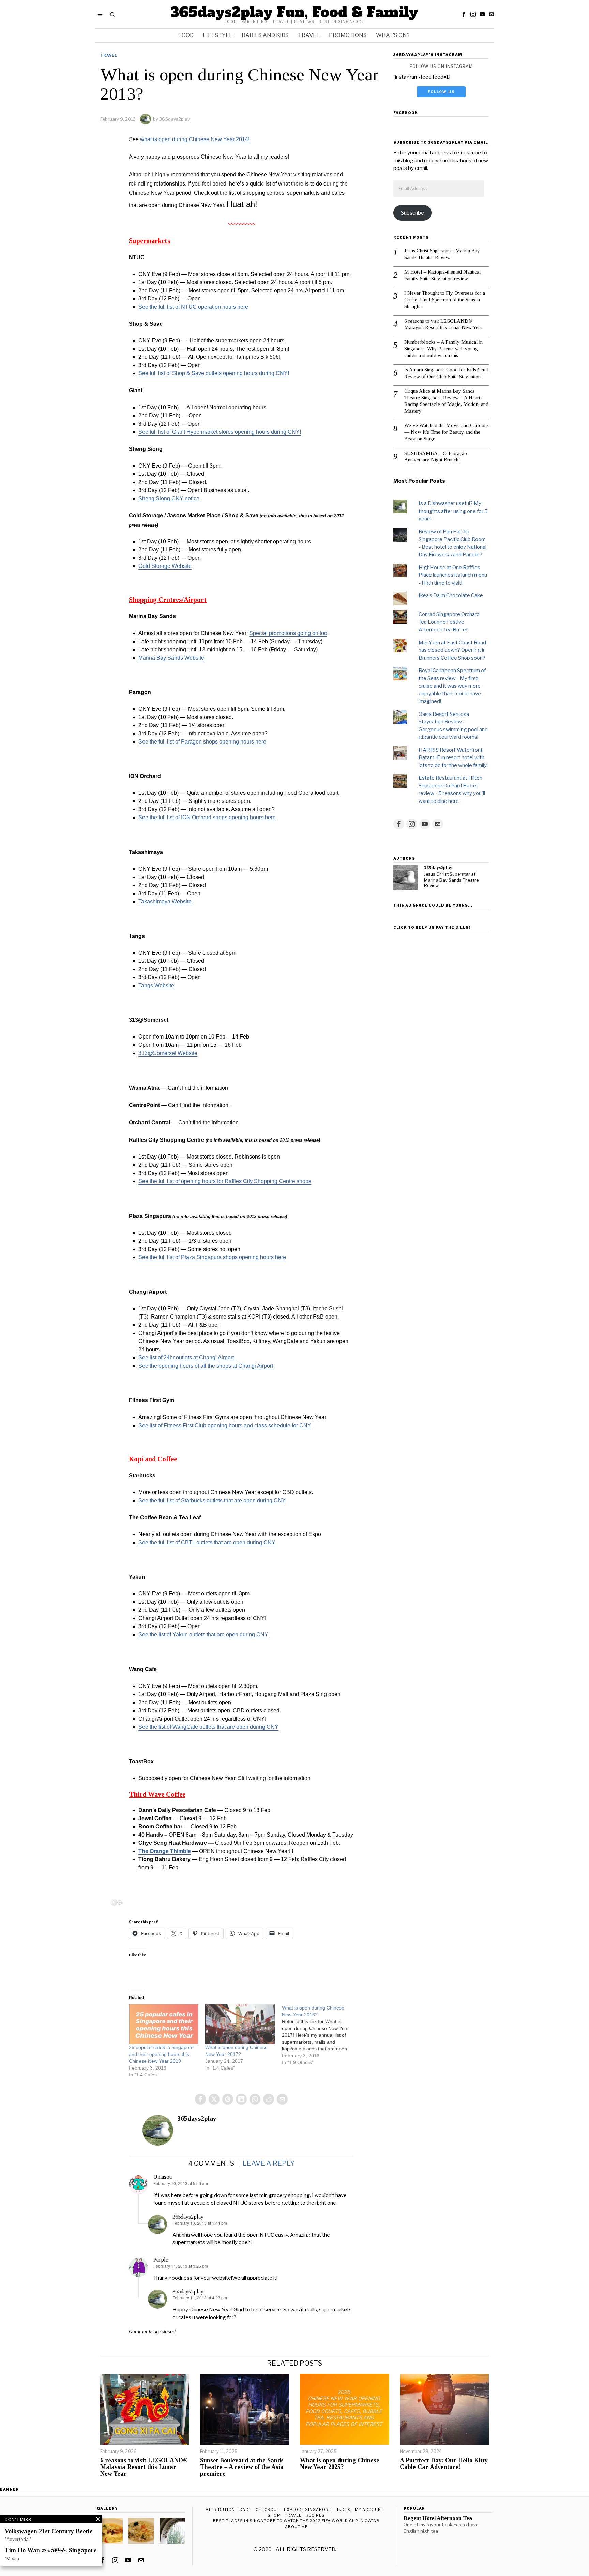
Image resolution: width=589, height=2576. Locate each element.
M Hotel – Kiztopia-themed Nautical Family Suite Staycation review (443, 275)
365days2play (175, 119)
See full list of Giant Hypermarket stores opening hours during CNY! (220, 432)
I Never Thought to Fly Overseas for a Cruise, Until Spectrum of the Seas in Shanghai (445, 300)
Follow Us (441, 92)
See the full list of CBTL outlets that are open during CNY (207, 1542)
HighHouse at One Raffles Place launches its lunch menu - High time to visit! (453, 575)
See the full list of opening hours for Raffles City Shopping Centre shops (225, 1181)
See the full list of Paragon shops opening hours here (202, 742)
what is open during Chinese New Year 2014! (195, 139)
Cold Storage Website (165, 566)
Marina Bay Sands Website (171, 658)
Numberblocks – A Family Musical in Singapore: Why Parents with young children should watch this (443, 349)
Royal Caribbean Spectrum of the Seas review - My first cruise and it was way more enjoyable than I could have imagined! (452, 686)
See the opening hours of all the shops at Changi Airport (206, 1366)
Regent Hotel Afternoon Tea (438, 2518)
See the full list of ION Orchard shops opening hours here (207, 817)
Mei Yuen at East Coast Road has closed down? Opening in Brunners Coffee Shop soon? (452, 650)
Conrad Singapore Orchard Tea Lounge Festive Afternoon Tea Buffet (449, 622)
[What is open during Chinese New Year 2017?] (240, 2024)
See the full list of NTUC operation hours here (193, 307)
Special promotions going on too (288, 633)
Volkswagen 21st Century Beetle (49, 2531)
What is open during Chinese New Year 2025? (340, 2464)
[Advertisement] (441, 1036)
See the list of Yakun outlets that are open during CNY (203, 1635)
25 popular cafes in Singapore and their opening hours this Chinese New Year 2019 (161, 2054)
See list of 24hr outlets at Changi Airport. (187, 1358)
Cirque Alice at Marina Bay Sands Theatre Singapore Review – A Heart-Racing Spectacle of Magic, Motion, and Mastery (446, 401)
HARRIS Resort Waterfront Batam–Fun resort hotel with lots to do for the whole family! (453, 758)
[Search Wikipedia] (114, 1902)
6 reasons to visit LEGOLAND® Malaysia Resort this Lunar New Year (443, 324)
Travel (109, 55)
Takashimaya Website (165, 902)
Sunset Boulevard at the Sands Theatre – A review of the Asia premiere (242, 2467)
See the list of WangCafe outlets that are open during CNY (208, 1727)
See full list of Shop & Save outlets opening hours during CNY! (214, 373)
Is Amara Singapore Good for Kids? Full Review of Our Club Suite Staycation (447, 373)
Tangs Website (156, 985)
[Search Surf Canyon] (120, 1902)
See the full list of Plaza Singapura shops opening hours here (212, 1257)
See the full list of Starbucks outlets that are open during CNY (212, 1500)
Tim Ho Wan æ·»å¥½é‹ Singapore (51, 2551)
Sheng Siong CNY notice (169, 498)
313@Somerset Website (168, 1053)
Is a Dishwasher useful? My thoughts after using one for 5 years (453, 511)
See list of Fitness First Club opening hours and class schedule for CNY (225, 1425)
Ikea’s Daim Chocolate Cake (451, 595)
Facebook (406, 113)
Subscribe (412, 213)
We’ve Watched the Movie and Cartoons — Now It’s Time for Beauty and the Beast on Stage (447, 432)
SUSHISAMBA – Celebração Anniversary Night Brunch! (436, 457)
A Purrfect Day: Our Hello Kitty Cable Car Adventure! (444, 2464)
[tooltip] (464, 14)
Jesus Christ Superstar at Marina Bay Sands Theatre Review (442, 254)
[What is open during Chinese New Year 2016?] (320, 2035)
